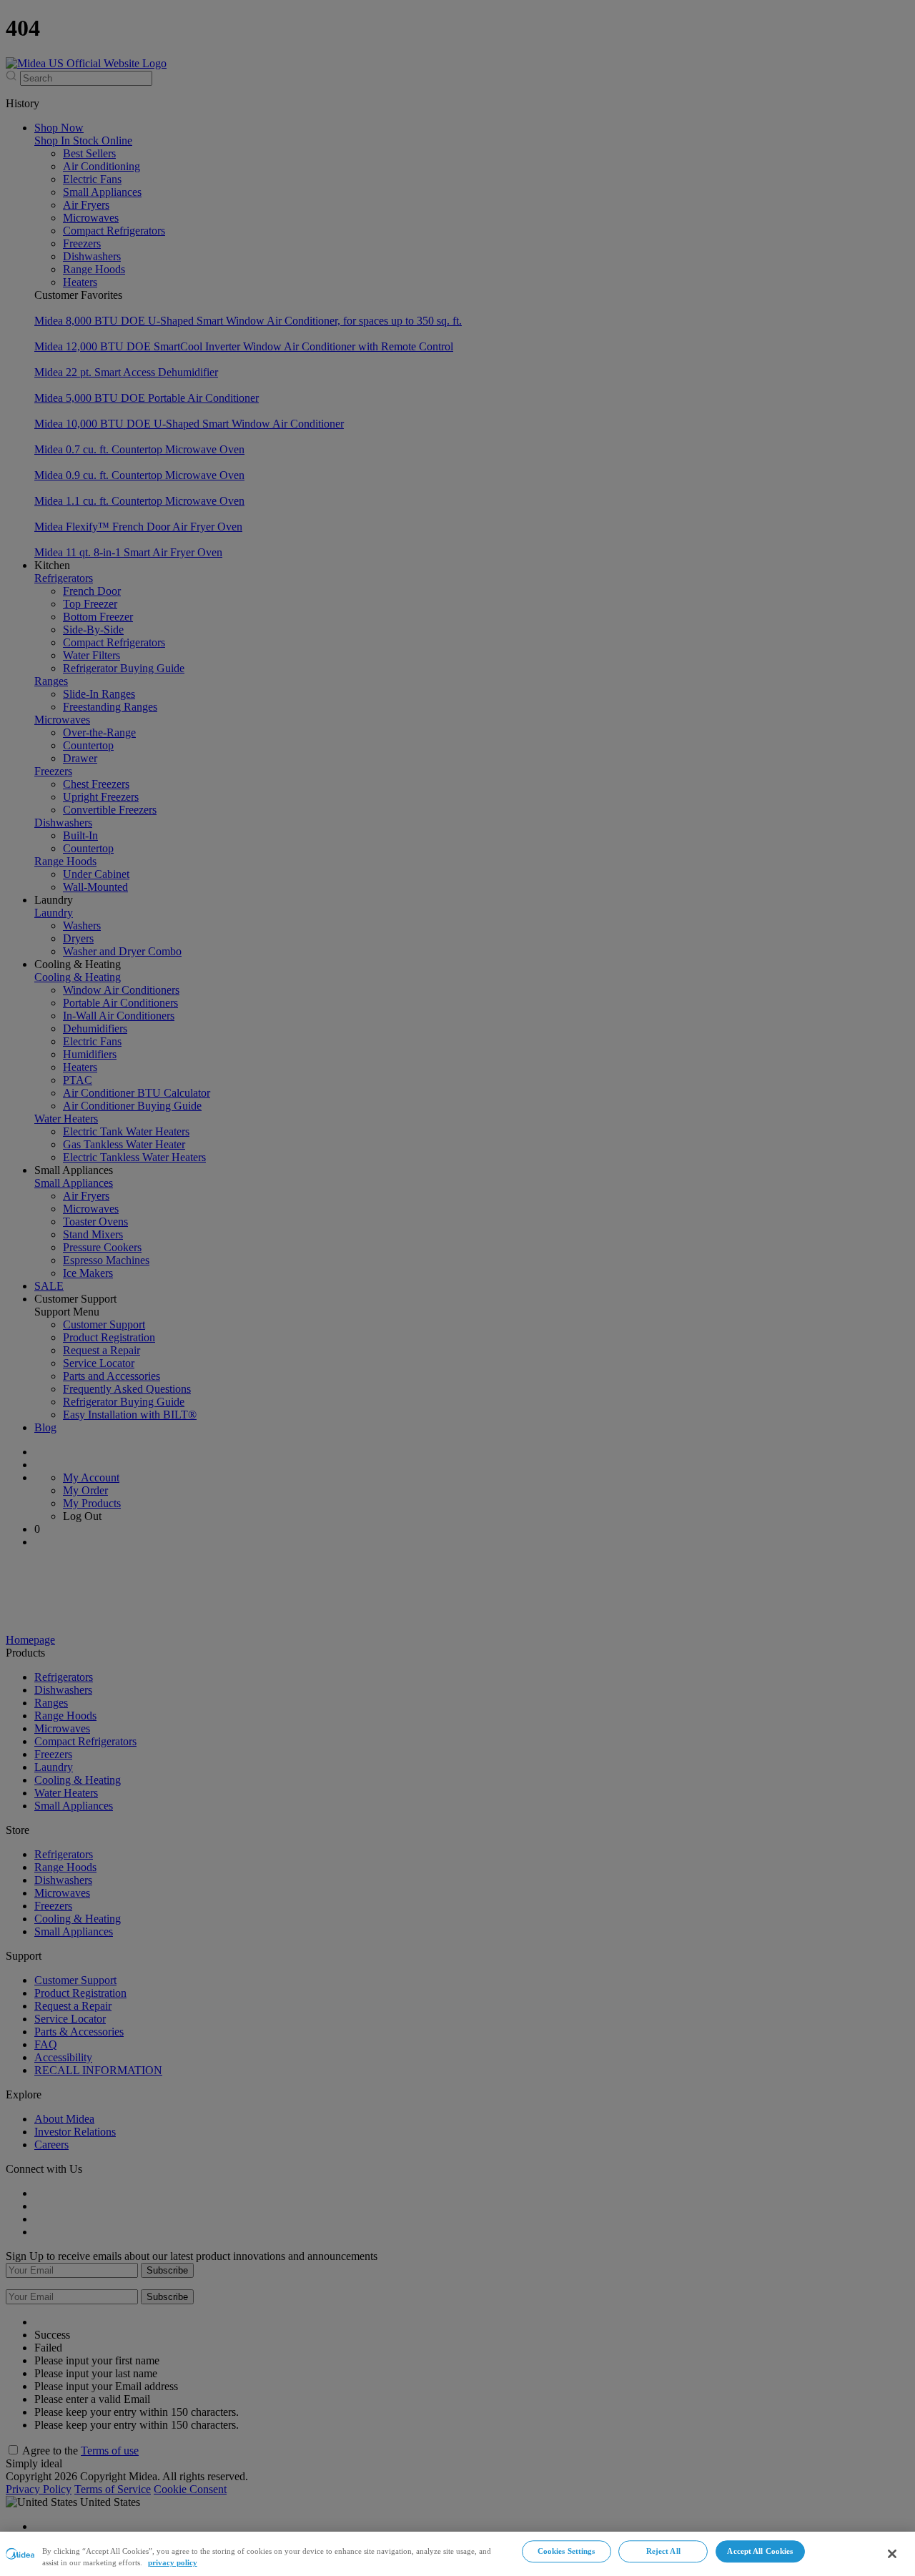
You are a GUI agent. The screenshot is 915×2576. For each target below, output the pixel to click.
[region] (457, 2554)
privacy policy (173, 2563)
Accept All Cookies (760, 2551)
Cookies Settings (567, 2551)
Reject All (663, 2551)
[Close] (892, 2554)
